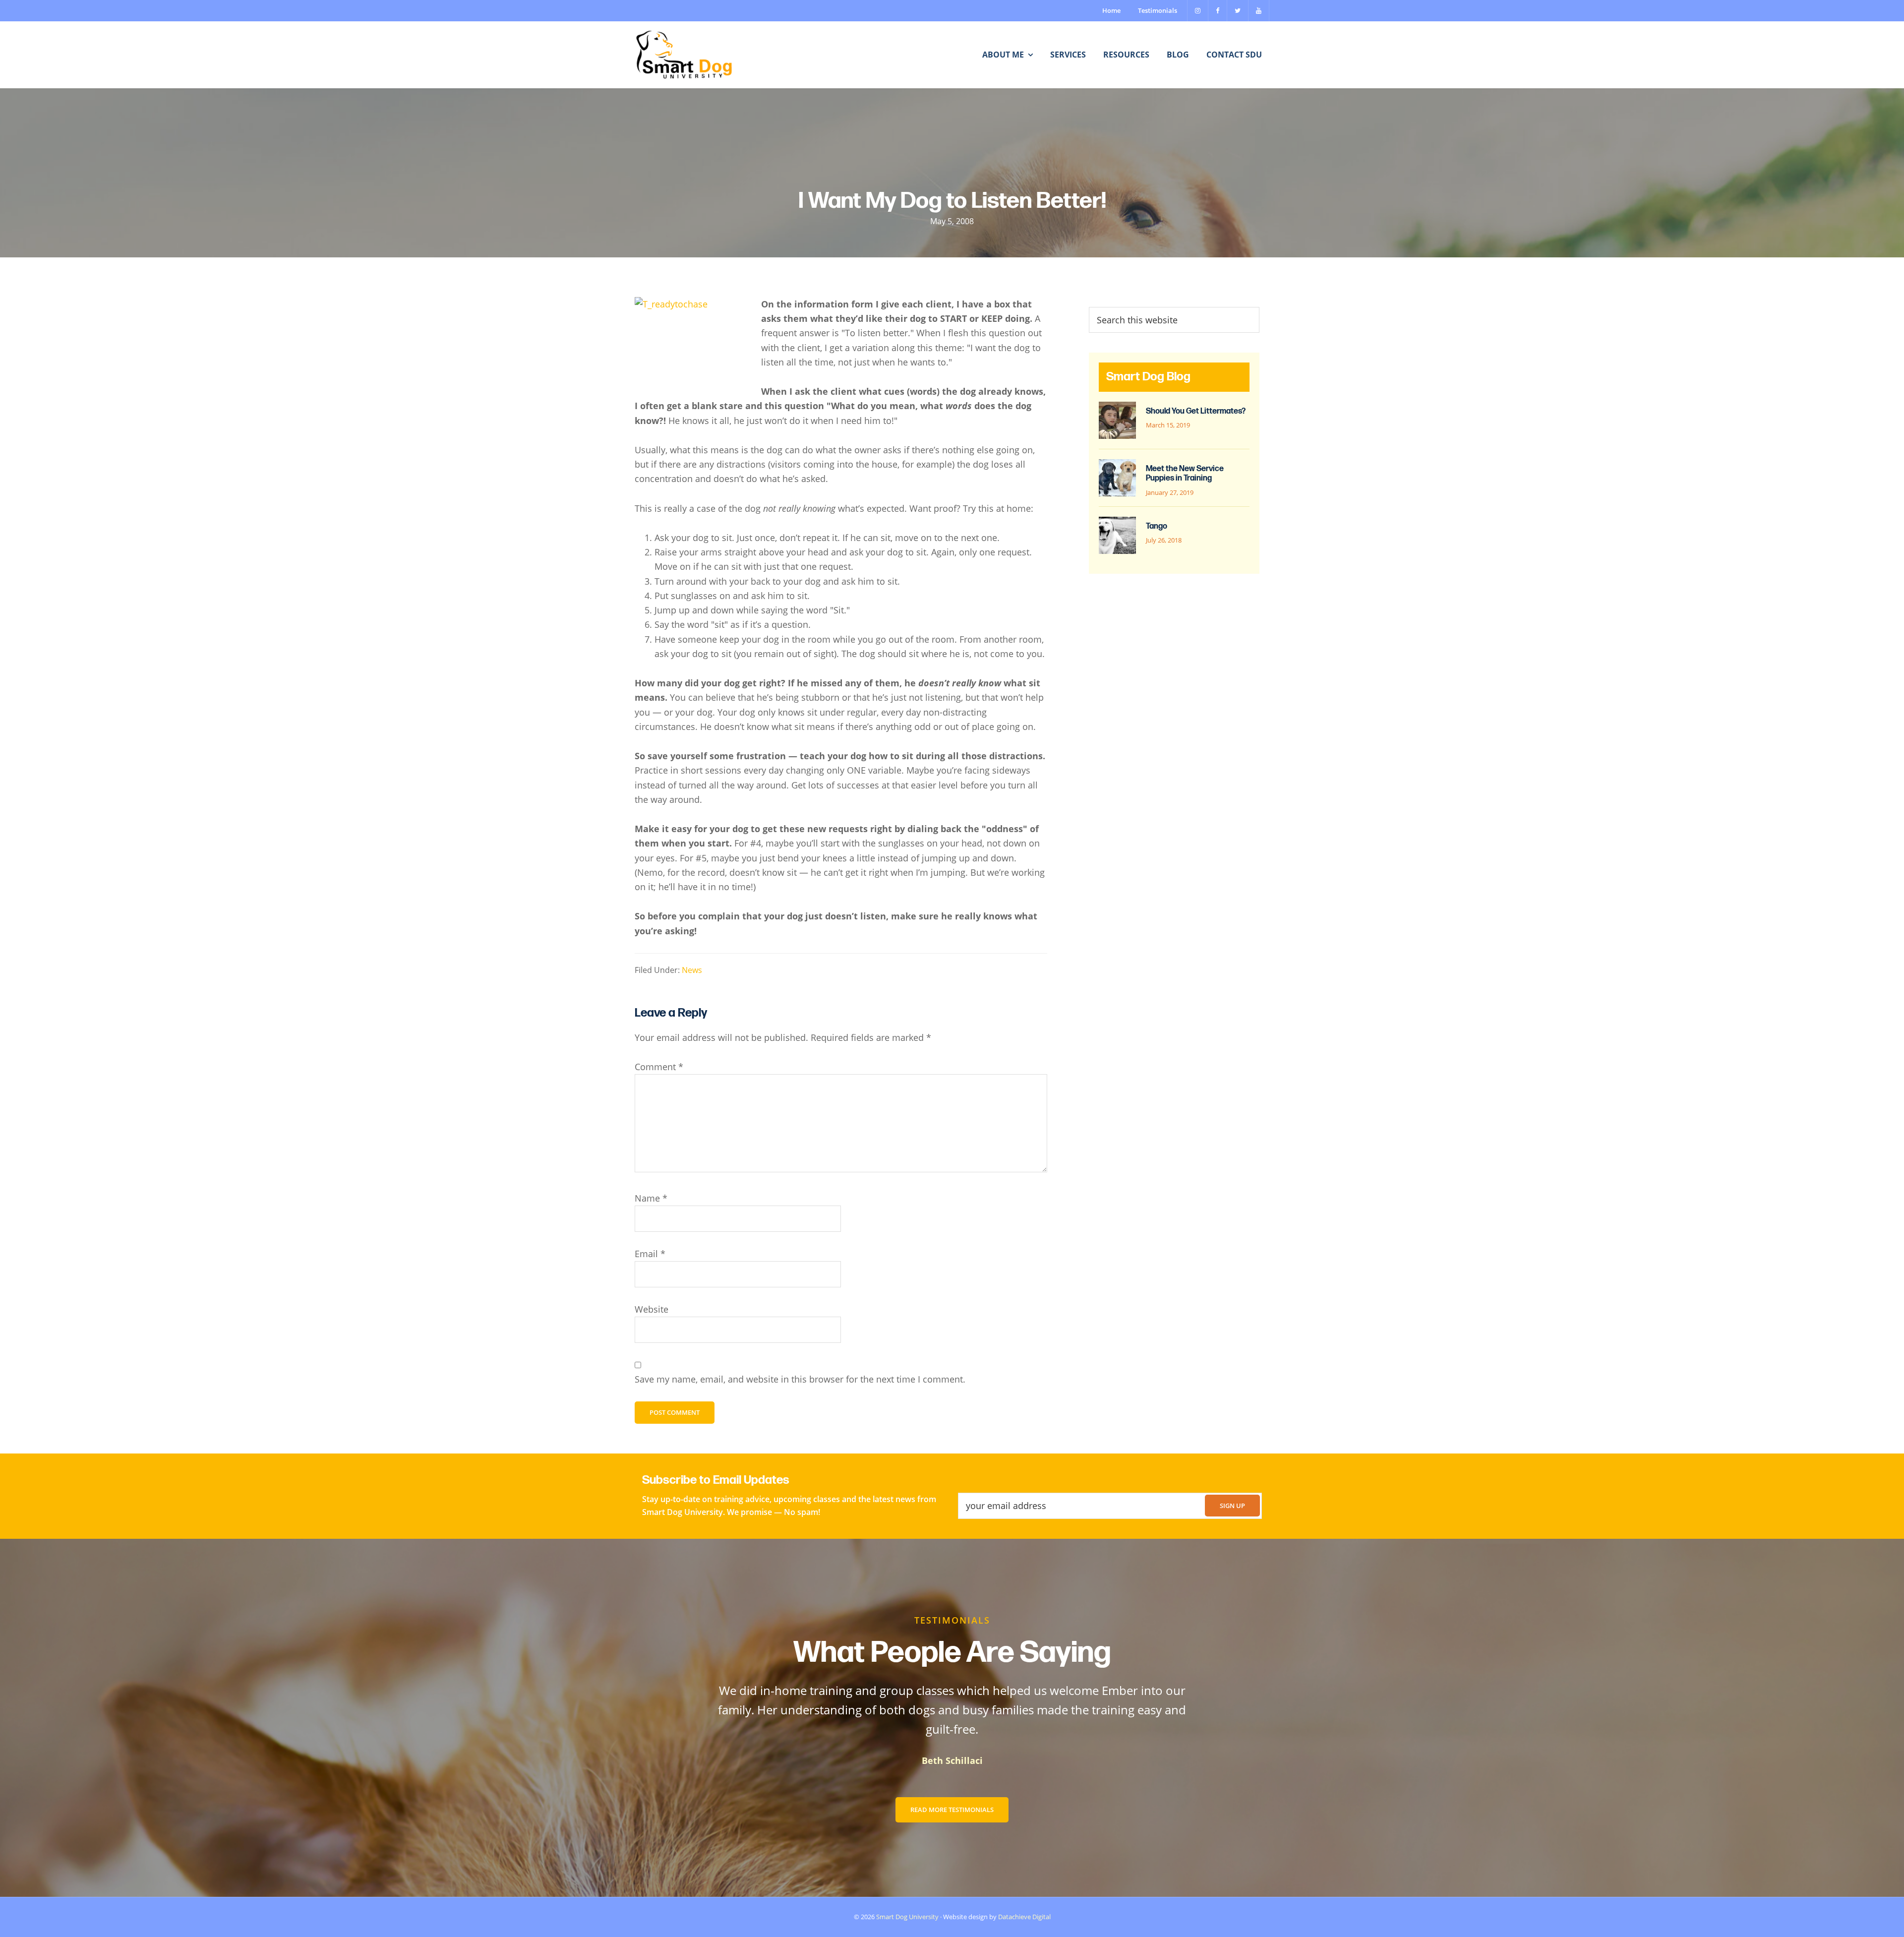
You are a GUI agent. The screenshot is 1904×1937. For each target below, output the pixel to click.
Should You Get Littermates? (1196, 411)
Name (651, 1198)
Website (652, 1309)
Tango (1157, 526)
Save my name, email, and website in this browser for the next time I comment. (800, 1379)
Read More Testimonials (952, 1810)
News (692, 970)
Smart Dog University (907, 1917)
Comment (659, 1067)
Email (650, 1254)
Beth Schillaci (952, 1760)
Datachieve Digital (1024, 1917)
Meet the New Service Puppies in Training (1185, 474)
